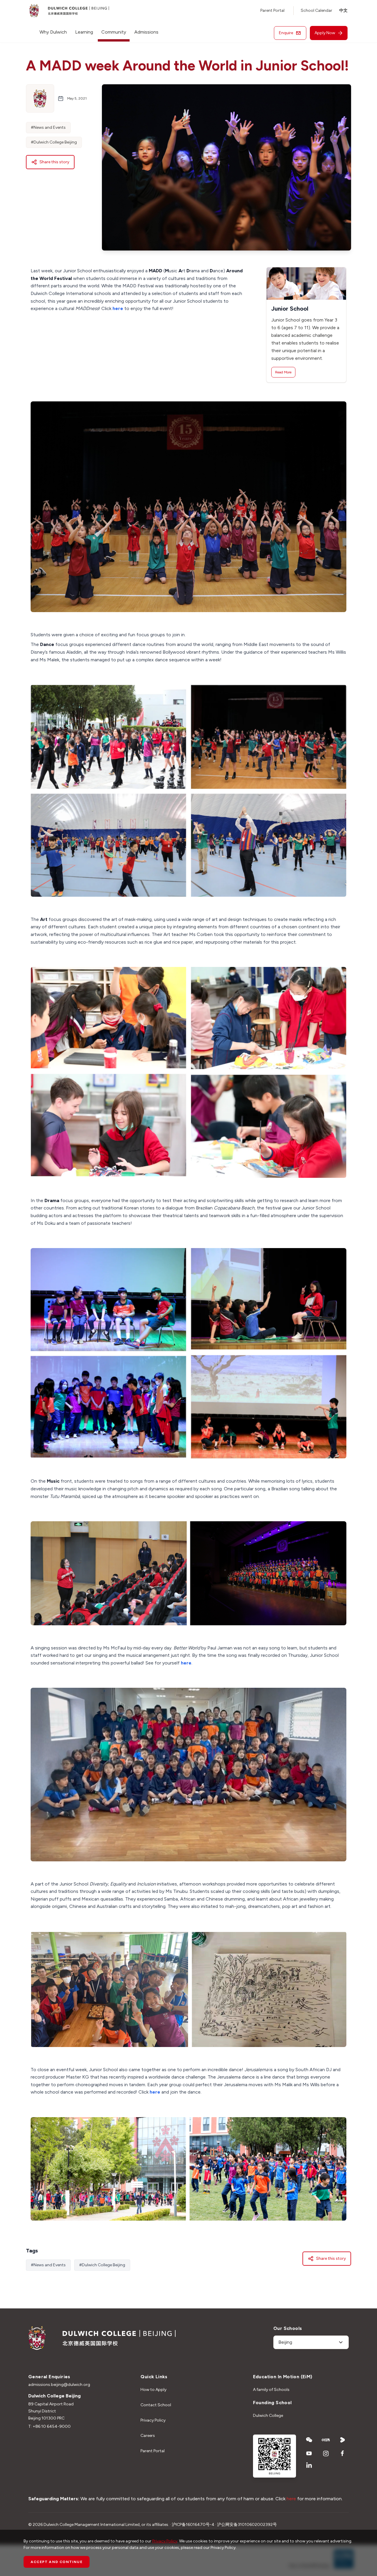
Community (114, 32)
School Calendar (316, 10)
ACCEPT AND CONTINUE (57, 2562)
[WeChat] (309, 2440)
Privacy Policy (153, 2420)
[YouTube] (309, 2453)
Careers (148, 2436)
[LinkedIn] (309, 2465)
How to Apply (153, 2390)
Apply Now (325, 33)
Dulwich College (268, 2416)
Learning (84, 32)
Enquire (286, 33)
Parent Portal (272, 10)
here (118, 308)
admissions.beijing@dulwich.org (59, 2385)
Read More (283, 372)
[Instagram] (326, 2453)
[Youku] (343, 2440)
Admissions (146, 32)
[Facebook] (343, 2453)
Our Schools (288, 2328)
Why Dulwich (53, 32)
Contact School (156, 2405)
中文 (343, 10)
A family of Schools (271, 2390)
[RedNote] (326, 2440)
